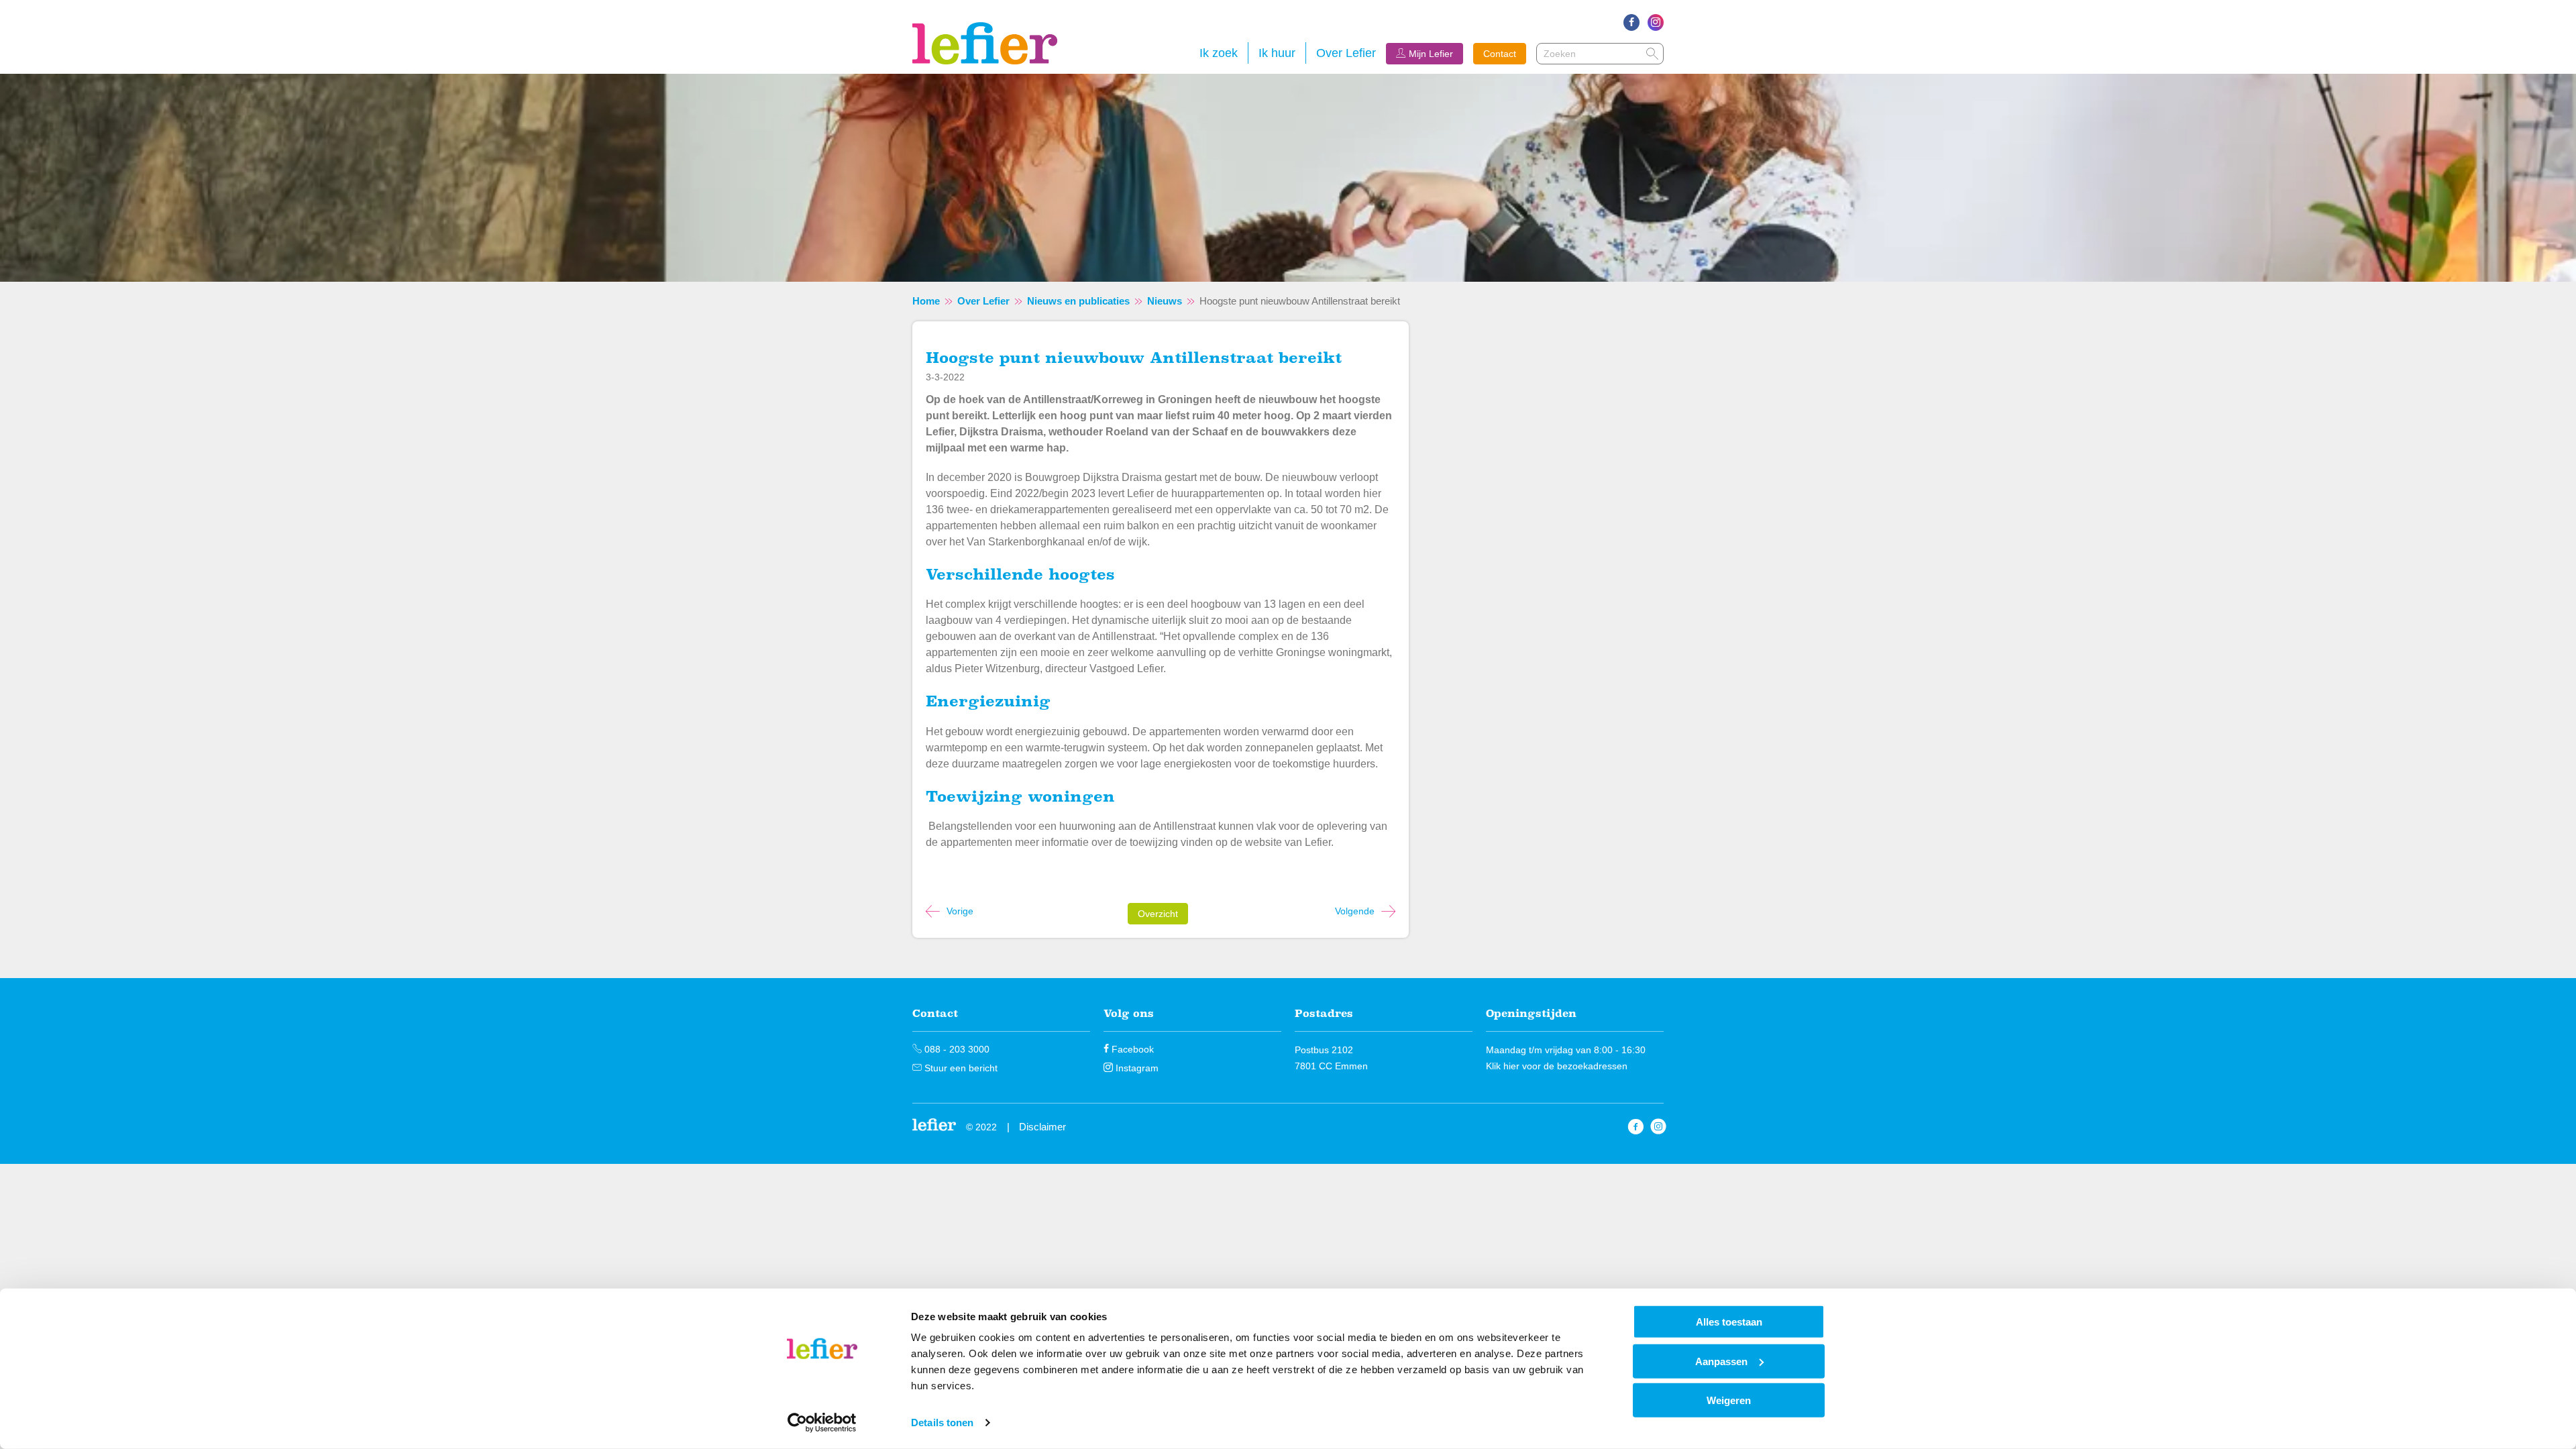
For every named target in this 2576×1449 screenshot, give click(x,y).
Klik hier (1503, 1066)
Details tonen (942, 1423)
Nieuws (1165, 301)
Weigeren (1729, 1400)
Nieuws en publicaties (1078, 301)
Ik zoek (1219, 53)
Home (926, 301)
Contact (1500, 54)
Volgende (1355, 911)
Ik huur (1277, 53)
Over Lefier (1346, 53)
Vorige (960, 911)
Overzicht (1158, 914)
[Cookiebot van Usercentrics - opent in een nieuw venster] (822, 1423)
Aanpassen (1721, 1361)
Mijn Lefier (1431, 54)
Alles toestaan (1729, 1322)
